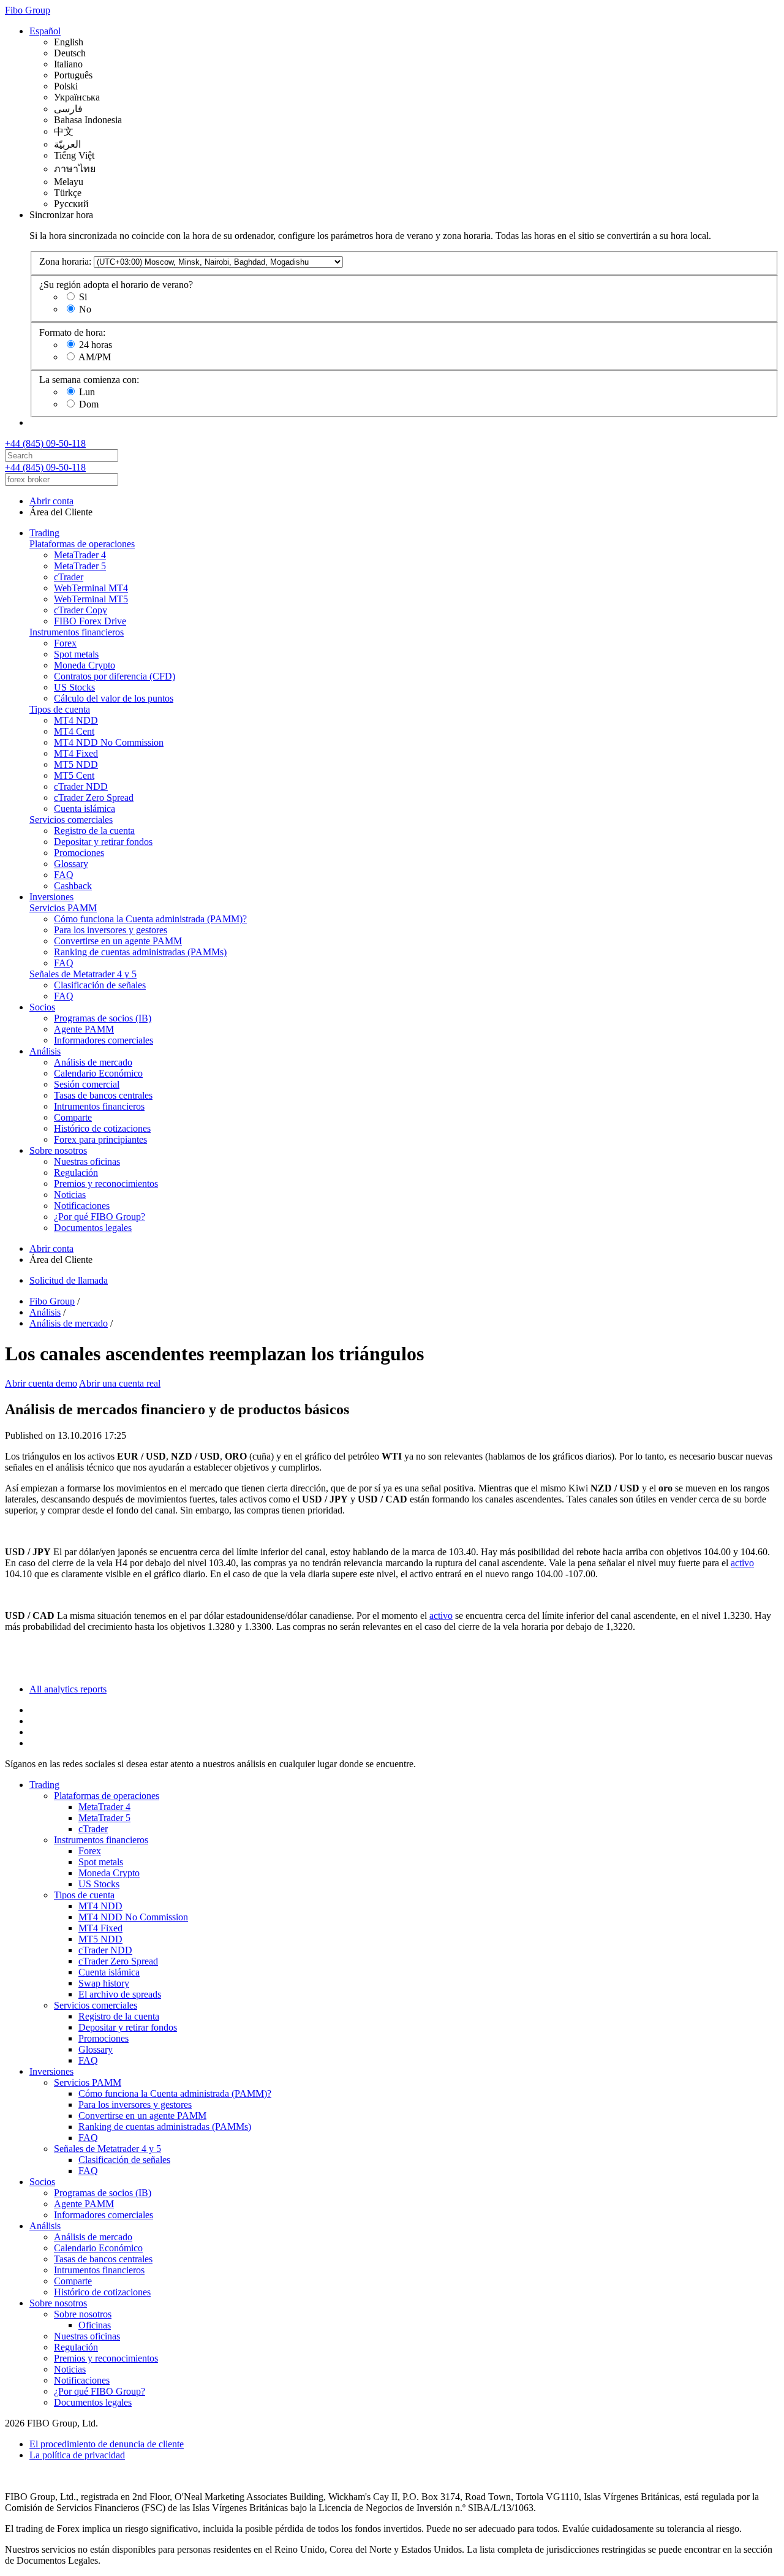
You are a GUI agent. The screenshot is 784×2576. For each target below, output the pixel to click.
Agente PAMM (84, 1029)
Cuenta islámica (85, 809)
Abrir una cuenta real (120, 1383)
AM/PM (95, 357)
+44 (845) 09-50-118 (45, 443)
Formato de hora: (72, 332)
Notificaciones (82, 1206)
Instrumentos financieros (77, 632)
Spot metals (76, 654)
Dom (89, 404)
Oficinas (95, 2325)
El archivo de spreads (120, 1994)
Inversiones (51, 897)
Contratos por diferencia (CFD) (115, 676)
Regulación (76, 1172)
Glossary (71, 864)
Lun (87, 392)
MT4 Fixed (76, 753)
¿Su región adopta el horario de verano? (116, 285)
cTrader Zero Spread (94, 797)
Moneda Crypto (85, 665)
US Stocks (74, 687)
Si (83, 297)
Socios (42, 1007)
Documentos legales (93, 1228)
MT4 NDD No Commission (109, 742)
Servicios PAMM (63, 908)
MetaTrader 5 (80, 566)
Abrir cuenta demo (41, 1383)
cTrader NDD (81, 786)
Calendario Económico (98, 1073)
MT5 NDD (76, 764)
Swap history (104, 1983)
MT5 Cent (74, 775)
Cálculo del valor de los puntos (114, 698)
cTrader (69, 577)
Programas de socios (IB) (103, 1018)
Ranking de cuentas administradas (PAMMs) (140, 952)
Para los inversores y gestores (111, 930)
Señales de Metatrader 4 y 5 (83, 974)
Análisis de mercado (93, 1062)
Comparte (73, 1117)
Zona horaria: (65, 261)
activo (742, 1563)
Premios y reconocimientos (106, 1184)
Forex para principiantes (100, 1139)
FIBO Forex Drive (90, 621)
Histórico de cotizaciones (102, 1128)
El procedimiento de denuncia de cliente (107, 2444)
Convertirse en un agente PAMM (118, 941)
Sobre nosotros (58, 1150)
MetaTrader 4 (80, 555)
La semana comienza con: (89, 380)
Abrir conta (51, 501)
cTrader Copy (81, 610)
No (85, 309)
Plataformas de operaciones (82, 544)
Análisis (45, 1051)
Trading (44, 533)
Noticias (70, 1195)
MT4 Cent (74, 731)
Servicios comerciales (71, 820)
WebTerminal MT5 (91, 599)
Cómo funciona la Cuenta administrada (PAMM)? (150, 919)
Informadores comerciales (104, 1040)
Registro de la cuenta (94, 831)
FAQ (64, 875)
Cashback (73, 886)
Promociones (79, 853)
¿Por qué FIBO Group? (100, 1217)
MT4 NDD (76, 720)
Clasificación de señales (100, 985)
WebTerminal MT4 (91, 588)
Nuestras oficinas (87, 1161)
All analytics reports (68, 1689)
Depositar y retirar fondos (103, 842)
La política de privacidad (77, 2455)
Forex (65, 643)
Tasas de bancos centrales (103, 1095)
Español (45, 31)
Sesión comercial (87, 1084)
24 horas (96, 345)
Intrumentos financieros (99, 1106)
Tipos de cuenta (60, 709)
